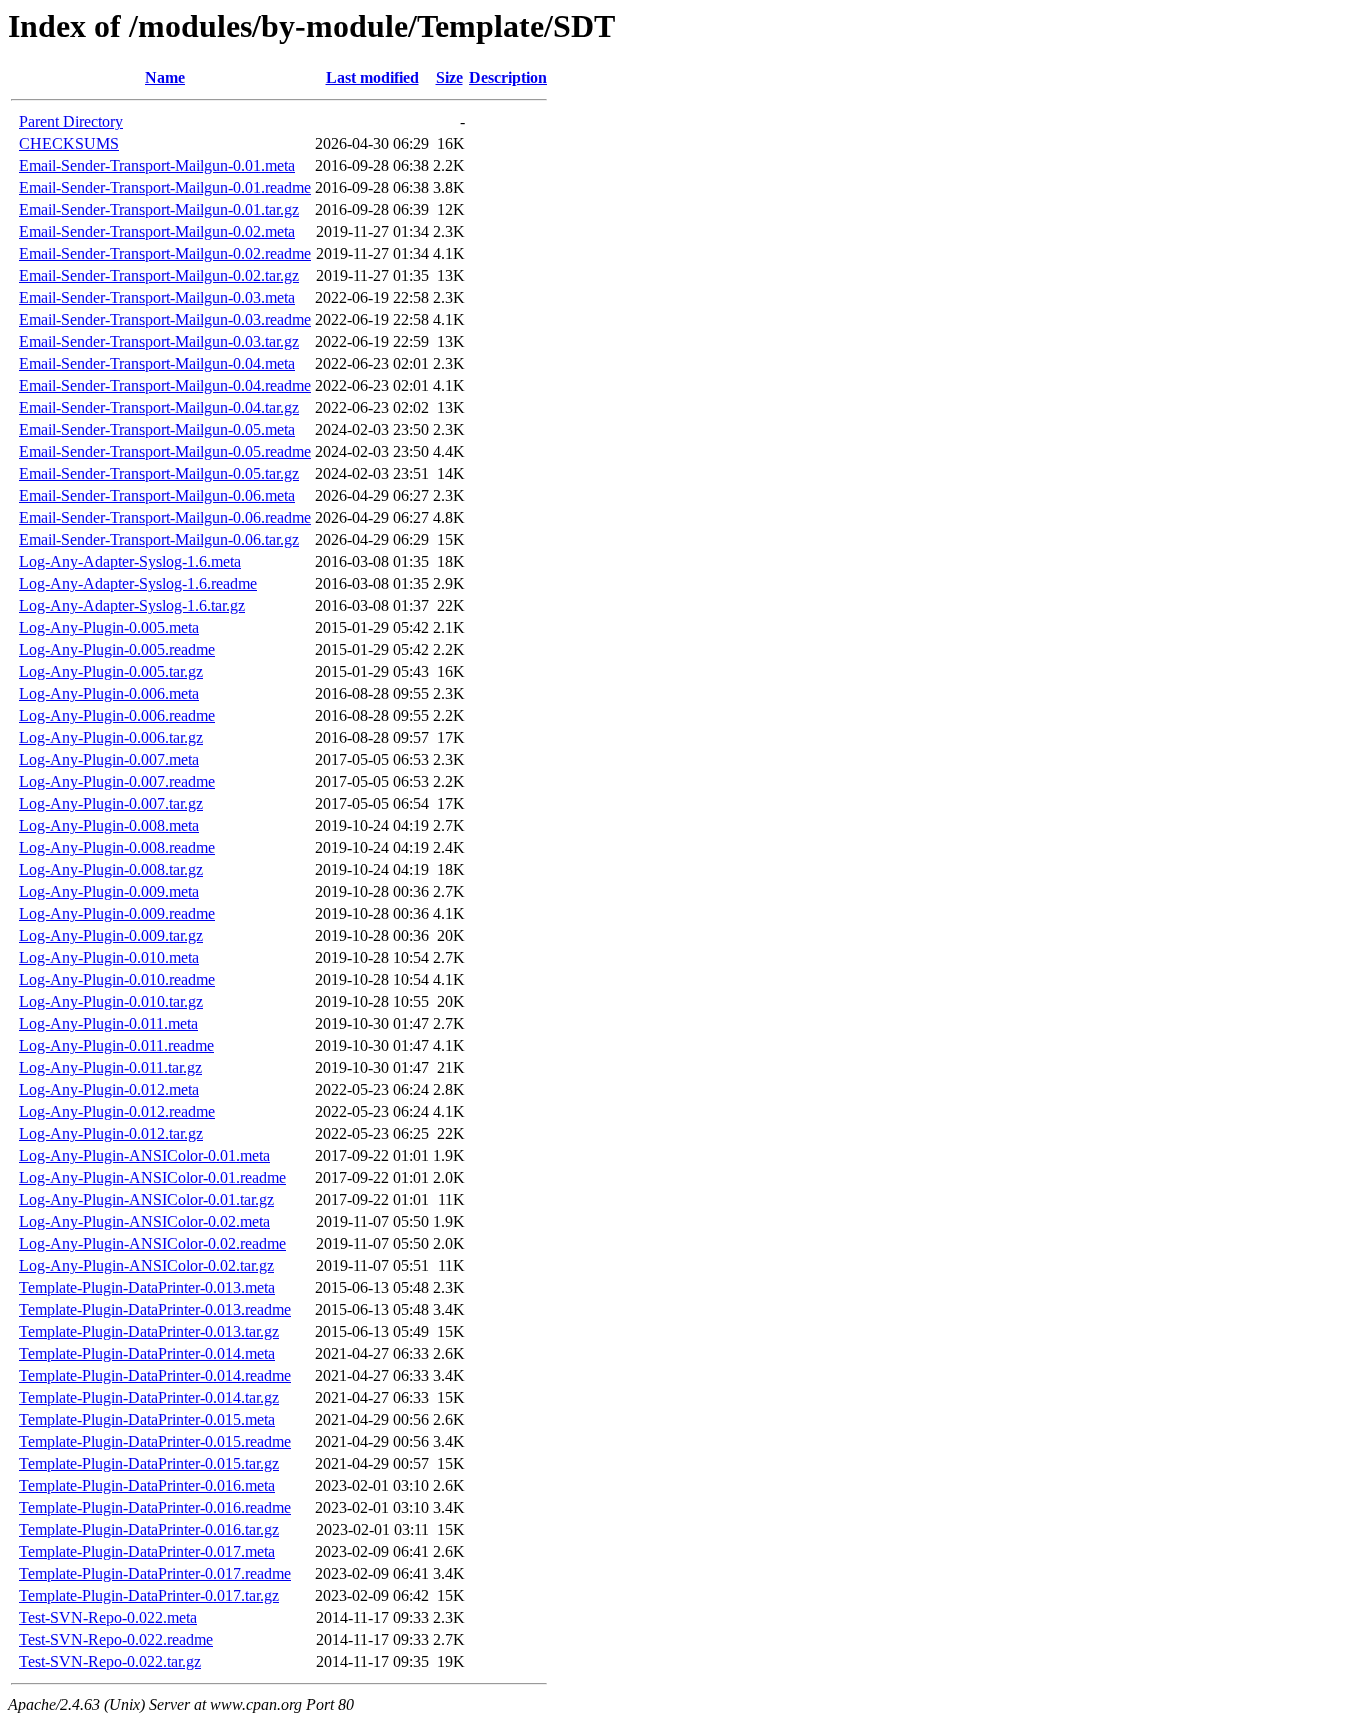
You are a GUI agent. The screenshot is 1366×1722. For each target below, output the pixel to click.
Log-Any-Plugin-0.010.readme (117, 979)
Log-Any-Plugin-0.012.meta (109, 1089)
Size (449, 77)
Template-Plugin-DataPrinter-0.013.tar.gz (149, 1331)
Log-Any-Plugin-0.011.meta (108, 1023)
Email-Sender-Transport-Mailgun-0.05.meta (157, 429)
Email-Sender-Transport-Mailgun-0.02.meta (157, 231)
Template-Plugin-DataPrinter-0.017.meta (147, 1551)
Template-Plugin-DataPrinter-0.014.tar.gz (149, 1397)
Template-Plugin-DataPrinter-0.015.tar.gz (149, 1463)
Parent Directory (71, 121)
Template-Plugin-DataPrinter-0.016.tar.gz (149, 1529)
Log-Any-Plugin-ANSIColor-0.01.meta (144, 1155)
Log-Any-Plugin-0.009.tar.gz (111, 935)
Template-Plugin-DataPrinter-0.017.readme (155, 1573)
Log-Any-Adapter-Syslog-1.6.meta (130, 561)
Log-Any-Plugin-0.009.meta (109, 891)
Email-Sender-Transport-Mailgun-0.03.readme (165, 319)
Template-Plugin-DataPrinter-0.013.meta (147, 1287)
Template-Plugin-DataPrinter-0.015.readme (155, 1441)
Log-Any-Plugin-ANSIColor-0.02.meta (144, 1221)
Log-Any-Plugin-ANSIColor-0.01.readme (152, 1177)
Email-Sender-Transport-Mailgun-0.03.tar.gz (159, 341)
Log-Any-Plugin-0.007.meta (109, 759)
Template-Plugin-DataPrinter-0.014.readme (155, 1375)
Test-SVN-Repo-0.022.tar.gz (110, 1661)
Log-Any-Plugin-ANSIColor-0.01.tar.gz (146, 1199)
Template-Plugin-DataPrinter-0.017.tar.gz (149, 1595)
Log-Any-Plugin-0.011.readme (116, 1045)
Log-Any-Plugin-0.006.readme (117, 715)
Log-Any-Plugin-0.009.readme (117, 913)
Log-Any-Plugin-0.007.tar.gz (111, 803)
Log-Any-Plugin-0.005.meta (109, 627)
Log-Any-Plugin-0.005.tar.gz (111, 671)
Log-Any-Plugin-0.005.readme (117, 649)
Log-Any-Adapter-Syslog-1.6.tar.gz (132, 605)
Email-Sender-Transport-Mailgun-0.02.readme (165, 253)
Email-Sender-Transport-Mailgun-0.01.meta (157, 165)
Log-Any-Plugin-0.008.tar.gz (111, 869)
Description (508, 77)
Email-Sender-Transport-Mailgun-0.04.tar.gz (159, 407)
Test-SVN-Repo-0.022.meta (108, 1617)
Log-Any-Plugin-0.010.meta (109, 957)
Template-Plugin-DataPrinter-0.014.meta (147, 1353)
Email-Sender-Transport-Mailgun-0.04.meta (157, 363)
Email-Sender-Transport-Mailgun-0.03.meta (157, 297)
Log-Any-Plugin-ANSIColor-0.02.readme (152, 1243)
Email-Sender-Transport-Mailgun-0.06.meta (157, 495)
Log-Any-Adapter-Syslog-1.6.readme (138, 583)
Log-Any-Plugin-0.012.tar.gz (111, 1133)
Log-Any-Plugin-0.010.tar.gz (111, 1001)
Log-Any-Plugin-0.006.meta (109, 693)
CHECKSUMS (69, 143)
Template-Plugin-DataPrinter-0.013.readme (155, 1309)
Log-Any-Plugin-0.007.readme (117, 781)
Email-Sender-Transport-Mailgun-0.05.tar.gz (159, 473)
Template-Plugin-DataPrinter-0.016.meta (147, 1485)
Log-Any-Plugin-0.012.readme (117, 1111)
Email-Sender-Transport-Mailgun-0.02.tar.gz (159, 275)
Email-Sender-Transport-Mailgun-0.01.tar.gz (159, 209)
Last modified (372, 77)
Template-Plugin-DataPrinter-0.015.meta (147, 1419)
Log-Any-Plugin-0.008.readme (117, 847)
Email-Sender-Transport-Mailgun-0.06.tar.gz (159, 539)
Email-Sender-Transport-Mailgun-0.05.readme (165, 451)
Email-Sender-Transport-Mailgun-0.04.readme (165, 385)
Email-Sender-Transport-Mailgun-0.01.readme (165, 187)
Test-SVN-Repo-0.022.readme (116, 1639)
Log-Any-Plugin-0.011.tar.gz (110, 1067)
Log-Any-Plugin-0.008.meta (109, 825)
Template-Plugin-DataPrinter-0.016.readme (155, 1507)
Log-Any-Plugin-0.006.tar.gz (111, 737)
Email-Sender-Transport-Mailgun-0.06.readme (165, 517)
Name (165, 77)
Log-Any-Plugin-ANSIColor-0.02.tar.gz (146, 1265)
